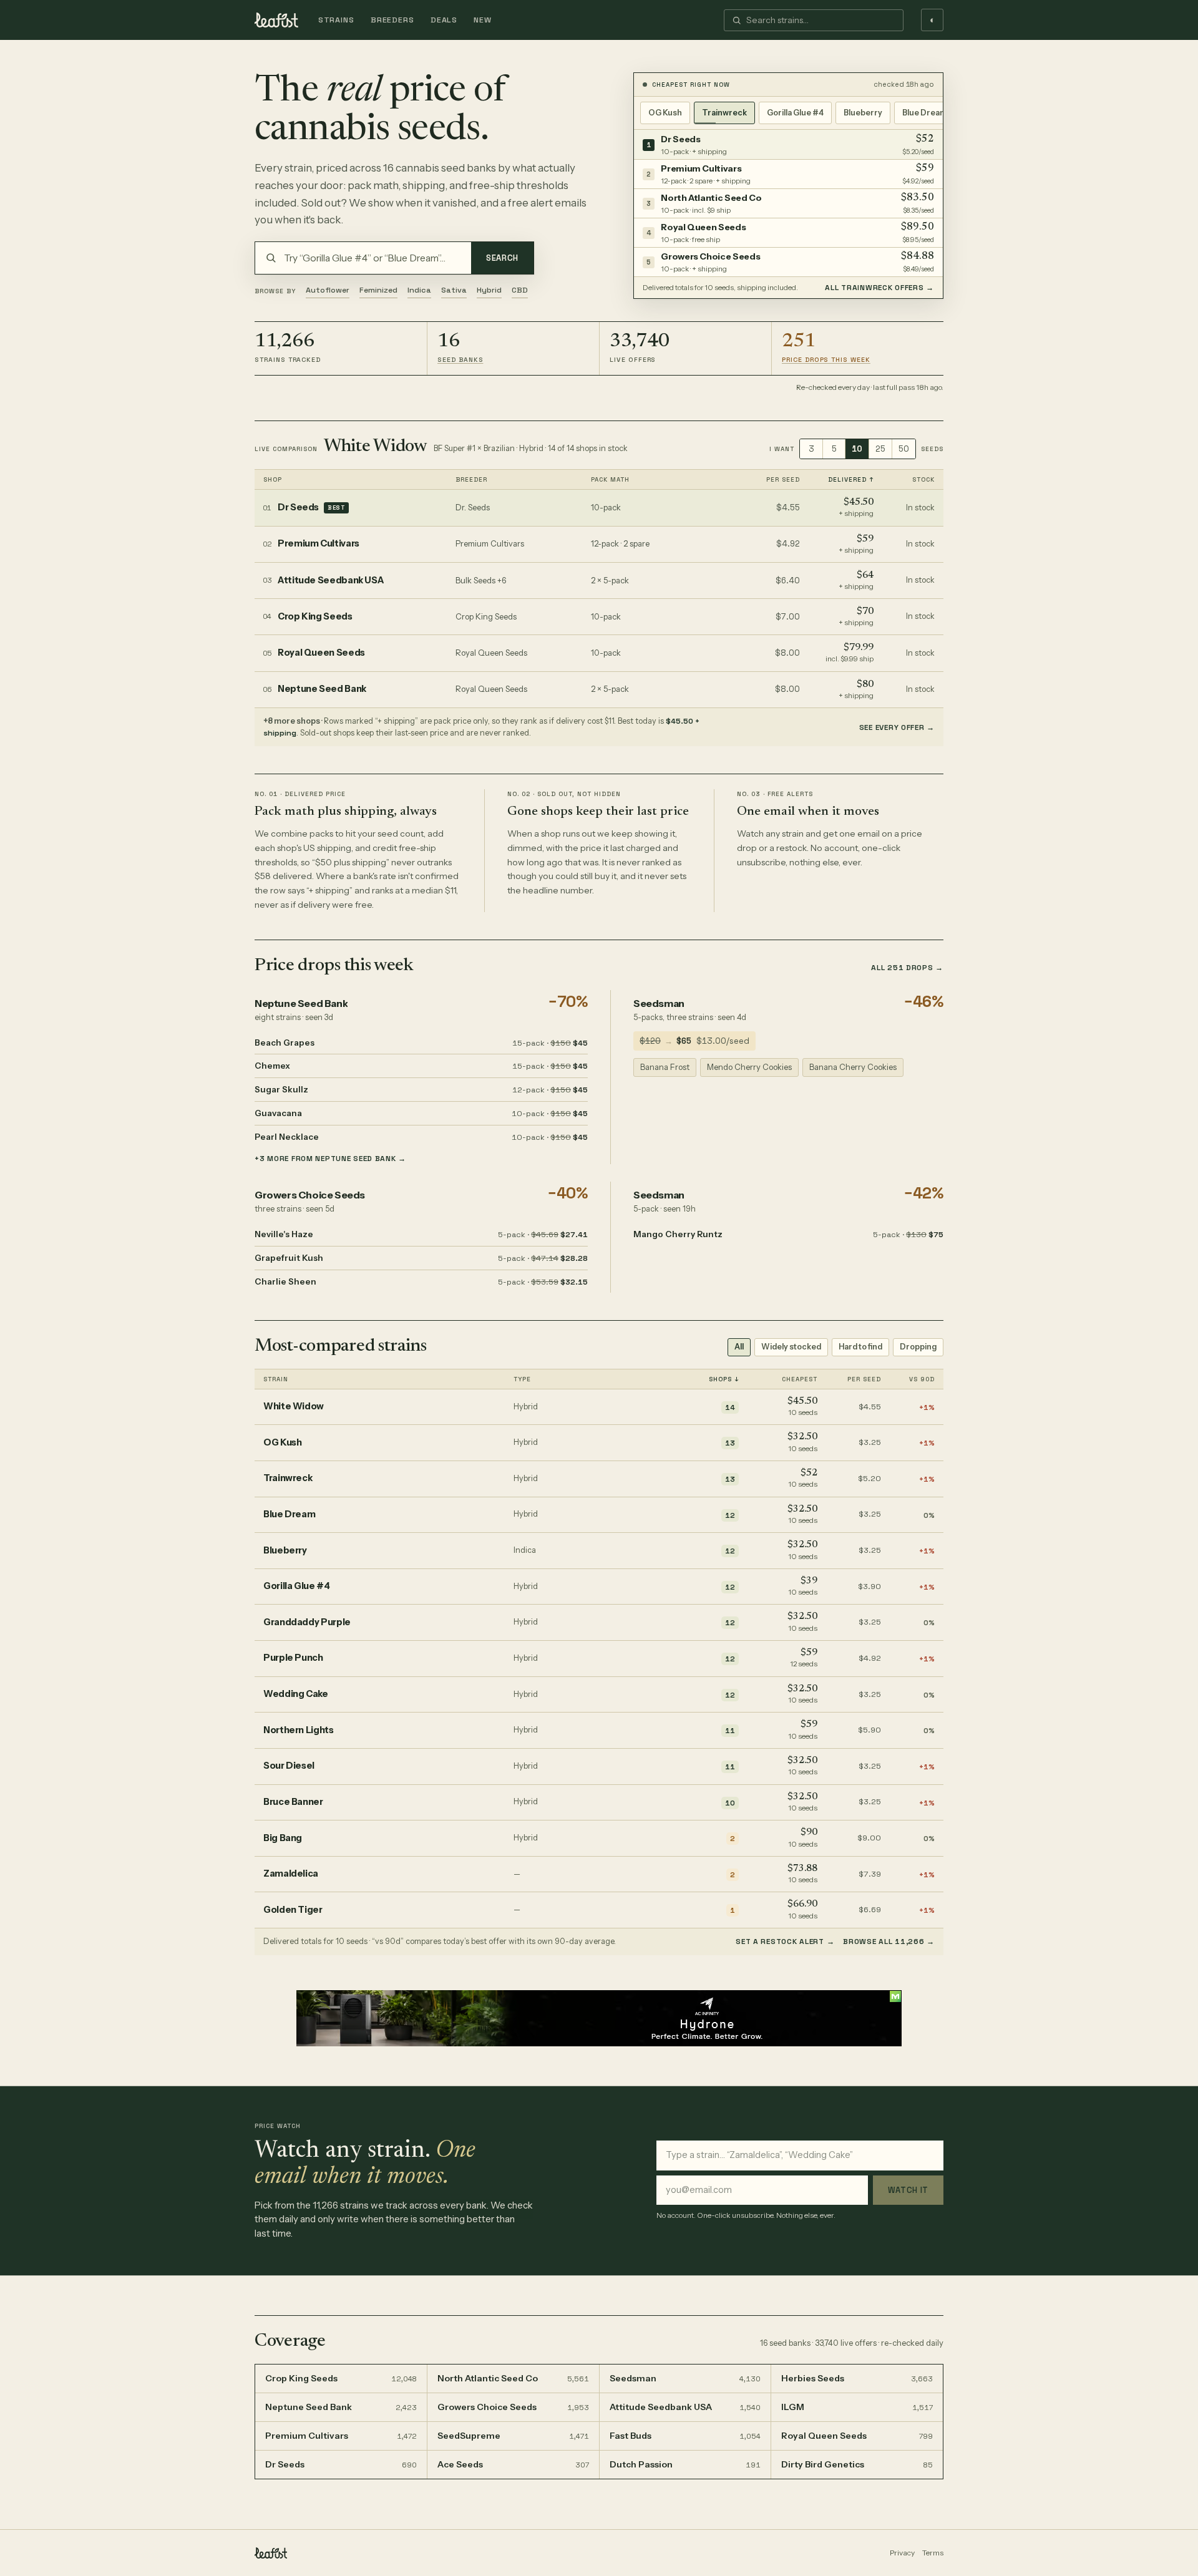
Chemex (272, 1066)
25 (880, 449)
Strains (336, 20)
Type (522, 1379)
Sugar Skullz (281, 1089)
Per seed (783, 479)
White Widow (376, 447)
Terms (933, 2553)
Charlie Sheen (285, 1281)
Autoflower (328, 290)
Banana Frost (665, 1067)
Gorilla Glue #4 (795, 113)
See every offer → (897, 727)
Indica (419, 290)
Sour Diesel (289, 1766)
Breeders (392, 20)
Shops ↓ (724, 1379)
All (739, 1347)
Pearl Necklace (287, 1137)
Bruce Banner (293, 1802)
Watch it (908, 2190)
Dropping (918, 1347)
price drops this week (826, 360)
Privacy (902, 2553)
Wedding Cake (296, 1694)
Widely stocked (791, 1347)
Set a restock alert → (785, 1942)
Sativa (454, 290)
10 (857, 449)
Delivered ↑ (851, 479)
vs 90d (922, 1379)
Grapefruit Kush (289, 1258)
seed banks (460, 360)
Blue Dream (925, 113)
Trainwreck (724, 113)
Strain (276, 1379)
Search (502, 258)
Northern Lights (299, 1730)
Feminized (378, 290)
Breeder (471, 479)
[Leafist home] (276, 20)
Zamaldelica (291, 1874)
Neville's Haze (284, 1234)
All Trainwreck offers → (879, 288)
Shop (273, 479)
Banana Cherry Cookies (853, 1067)
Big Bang (283, 1838)
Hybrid (489, 290)
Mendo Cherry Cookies (749, 1067)
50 (904, 449)
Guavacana (278, 1113)
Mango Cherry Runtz (678, 1234)
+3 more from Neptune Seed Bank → (330, 1159)
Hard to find (860, 1347)
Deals (444, 20)
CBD (520, 290)
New (483, 20)
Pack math (610, 479)
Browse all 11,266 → (889, 1942)
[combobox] (821, 20)
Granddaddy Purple (307, 1622)
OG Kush (665, 113)
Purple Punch (293, 1658)
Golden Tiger (293, 1910)
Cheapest (800, 1379)
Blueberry (863, 113)
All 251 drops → (907, 968)
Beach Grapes (285, 1043)
